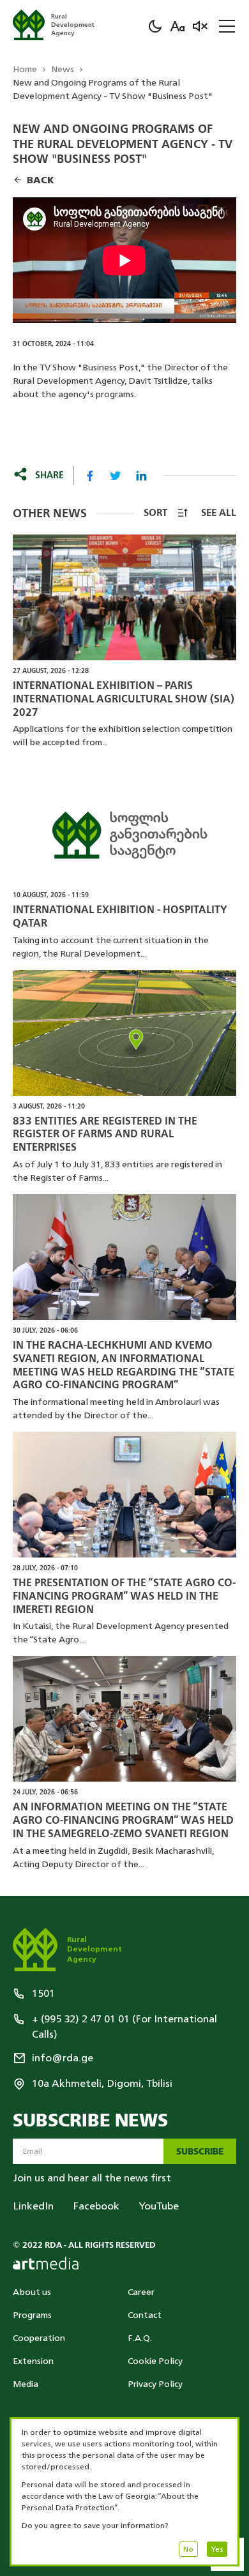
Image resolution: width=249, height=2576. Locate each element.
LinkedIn (33, 2206)
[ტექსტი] (177, 26)
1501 (43, 1994)
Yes (217, 2549)
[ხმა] (200, 26)
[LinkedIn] (141, 476)
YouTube (159, 2206)
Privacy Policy (155, 2384)
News (63, 69)
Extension (33, 2361)
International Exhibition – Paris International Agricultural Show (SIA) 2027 (124, 699)
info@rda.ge (63, 2058)
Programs (32, 2315)
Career (141, 2292)
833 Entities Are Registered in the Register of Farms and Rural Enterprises (105, 1135)
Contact (145, 2315)
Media (26, 2384)
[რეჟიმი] (155, 26)
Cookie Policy (155, 2361)
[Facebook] (90, 476)
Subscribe (200, 2152)
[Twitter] (116, 476)
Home (25, 69)
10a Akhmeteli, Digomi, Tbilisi (102, 2084)
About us (32, 2292)
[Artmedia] (46, 2263)
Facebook (96, 2206)
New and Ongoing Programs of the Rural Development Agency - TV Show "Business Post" (113, 89)
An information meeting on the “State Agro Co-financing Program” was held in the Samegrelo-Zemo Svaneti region (123, 1821)
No (188, 2549)
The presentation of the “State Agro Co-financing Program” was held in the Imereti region (124, 1596)
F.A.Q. (140, 2338)
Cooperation (39, 2338)
